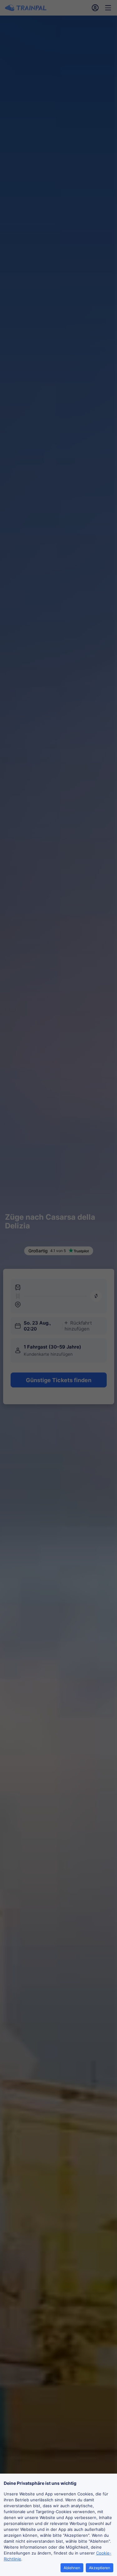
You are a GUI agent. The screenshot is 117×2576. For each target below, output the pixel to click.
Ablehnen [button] (72, 2568)
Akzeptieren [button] (100, 2568)
